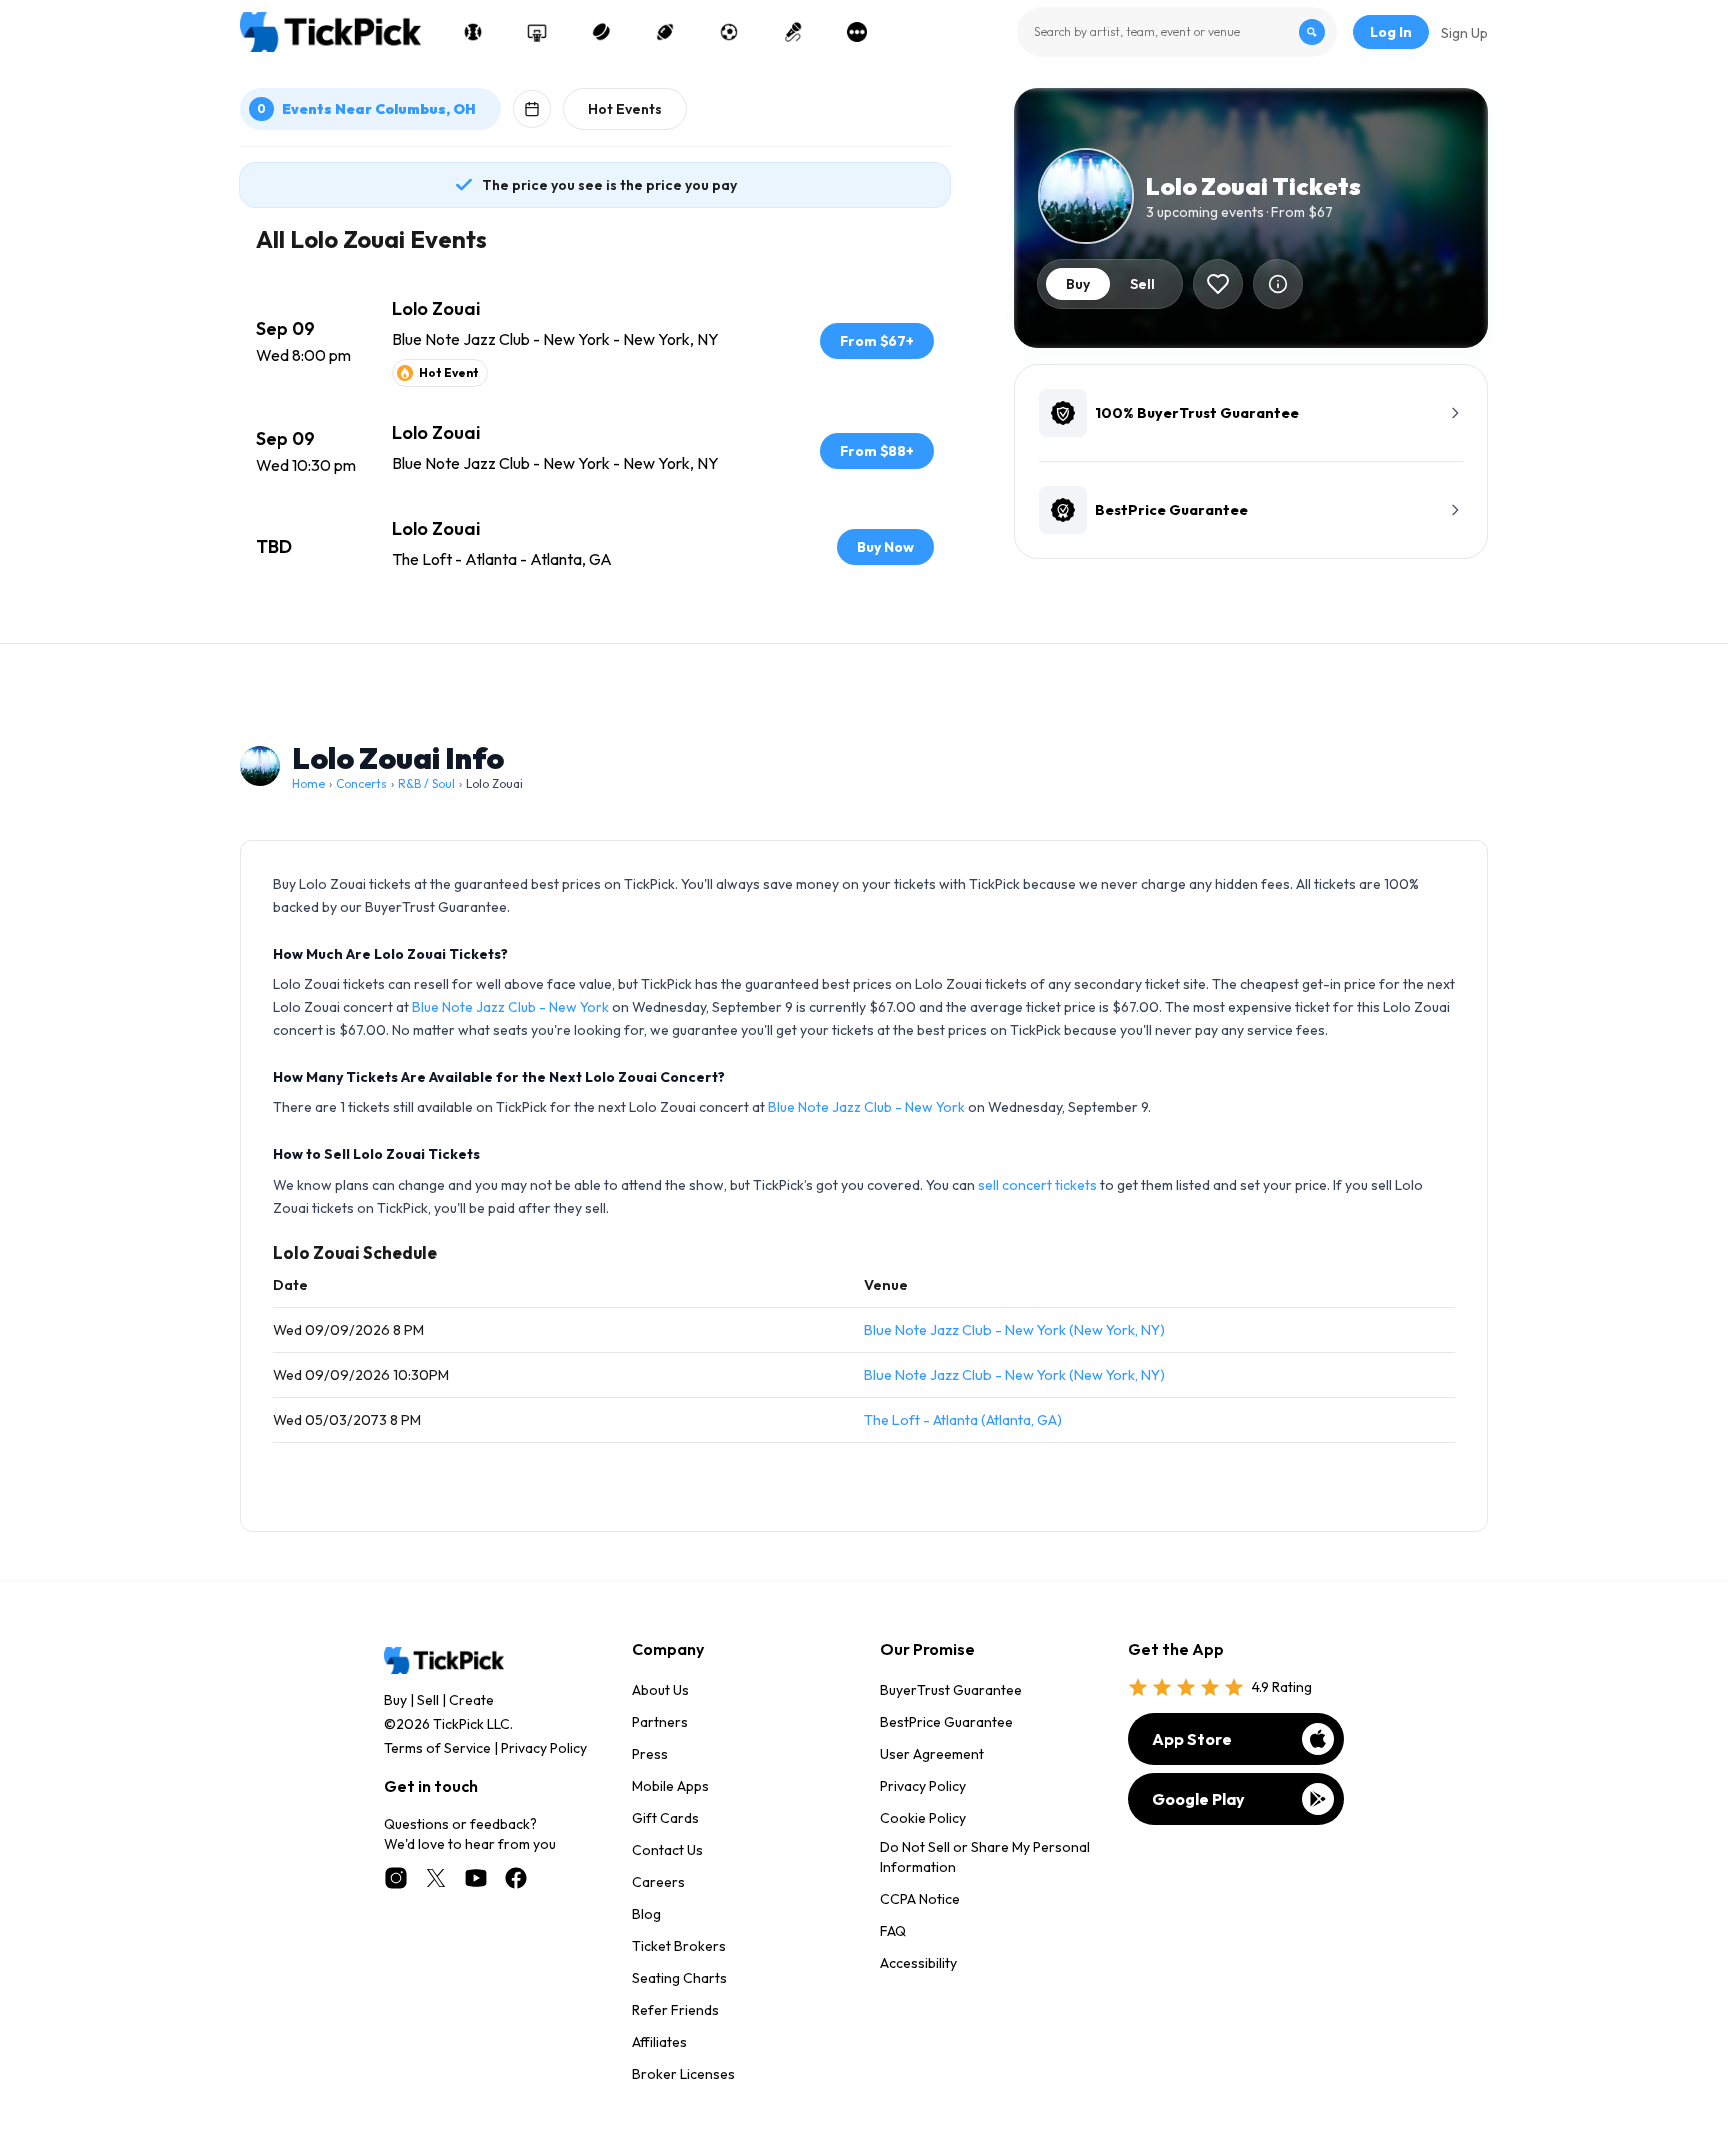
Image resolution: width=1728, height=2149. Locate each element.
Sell (428, 1700)
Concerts (361, 783)
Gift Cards (665, 1818)
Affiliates (659, 2042)
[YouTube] (476, 1878)
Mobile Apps (670, 1786)
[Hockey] (601, 32)
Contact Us (667, 1850)
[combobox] (1177, 32)
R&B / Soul (426, 783)
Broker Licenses (683, 2074)
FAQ (893, 1931)
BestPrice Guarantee (946, 1722)
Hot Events (625, 109)
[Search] (1312, 32)
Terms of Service (437, 1748)
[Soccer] (729, 32)
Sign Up (1464, 33)
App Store (1192, 1739)
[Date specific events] (532, 109)
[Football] (665, 32)
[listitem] (595, 341)
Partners (660, 1722)
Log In (1391, 32)
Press (650, 1754)
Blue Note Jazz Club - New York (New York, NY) (1014, 1330)
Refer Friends (675, 2010)
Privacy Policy (544, 1748)
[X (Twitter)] (436, 1878)
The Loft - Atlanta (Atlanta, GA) (963, 1420)
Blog (646, 1914)
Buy (395, 1700)
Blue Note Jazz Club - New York (510, 1007)
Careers (658, 1882)
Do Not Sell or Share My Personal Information (985, 1857)
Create (471, 1700)
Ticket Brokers (679, 1946)
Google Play (1198, 1799)
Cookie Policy (923, 1818)
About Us (660, 1690)
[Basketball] (537, 32)
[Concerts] (793, 32)
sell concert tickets (1037, 1185)
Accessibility (918, 1963)
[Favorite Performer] (1218, 284)
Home (308, 783)
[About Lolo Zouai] (1278, 284)
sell (1142, 284)
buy (1078, 284)
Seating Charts (679, 1978)
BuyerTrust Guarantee (951, 1690)
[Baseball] (473, 32)
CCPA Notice (920, 1899)
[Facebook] (516, 1878)
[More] (857, 32)
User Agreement (932, 1754)
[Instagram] (396, 1878)
